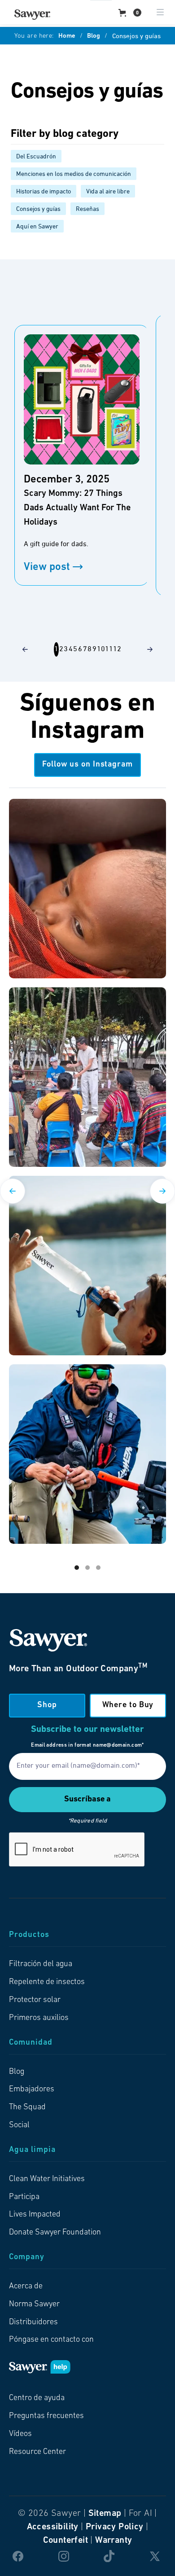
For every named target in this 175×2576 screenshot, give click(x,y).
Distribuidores (33, 2322)
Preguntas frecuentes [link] (46, 2416)
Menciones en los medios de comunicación (74, 174)
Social (19, 2125)
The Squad (27, 2107)
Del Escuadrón (36, 157)
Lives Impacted (35, 2215)
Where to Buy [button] (128, 1705)
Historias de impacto (44, 192)
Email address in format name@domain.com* (87, 1745)
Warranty (114, 2541)
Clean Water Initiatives (47, 2179)
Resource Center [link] (37, 2452)
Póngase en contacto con (51, 2340)
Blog (94, 36)
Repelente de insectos (47, 1982)
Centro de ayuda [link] (37, 2398)
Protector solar (35, 2000)
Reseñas (87, 209)
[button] (130, 13)
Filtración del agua (41, 1964)
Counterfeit (66, 2541)
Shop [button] (47, 1705)
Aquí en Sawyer (37, 227)
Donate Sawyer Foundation (55, 2233)
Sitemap (105, 2514)
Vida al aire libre (108, 192)
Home (67, 36)
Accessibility (53, 2527)
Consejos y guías (38, 209)
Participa (24, 2197)
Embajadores (32, 2090)
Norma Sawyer (34, 2304)
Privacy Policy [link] (115, 2527)
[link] (32, 15)
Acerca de (26, 2287)
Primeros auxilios (39, 2018)
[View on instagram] (87, 889)
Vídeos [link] (20, 2434)
